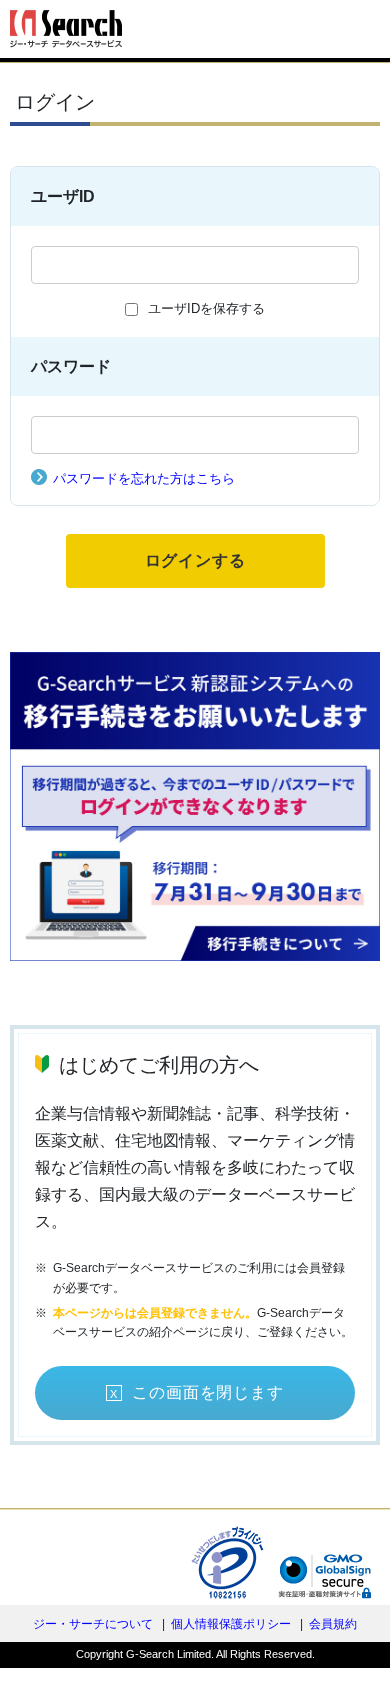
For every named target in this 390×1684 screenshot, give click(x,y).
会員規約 (333, 1624)
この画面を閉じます (207, 1392)
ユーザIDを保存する (206, 308)
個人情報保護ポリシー (231, 1624)
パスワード (71, 366)
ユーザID (63, 196)
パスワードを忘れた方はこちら (144, 478)
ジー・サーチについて (93, 1624)
